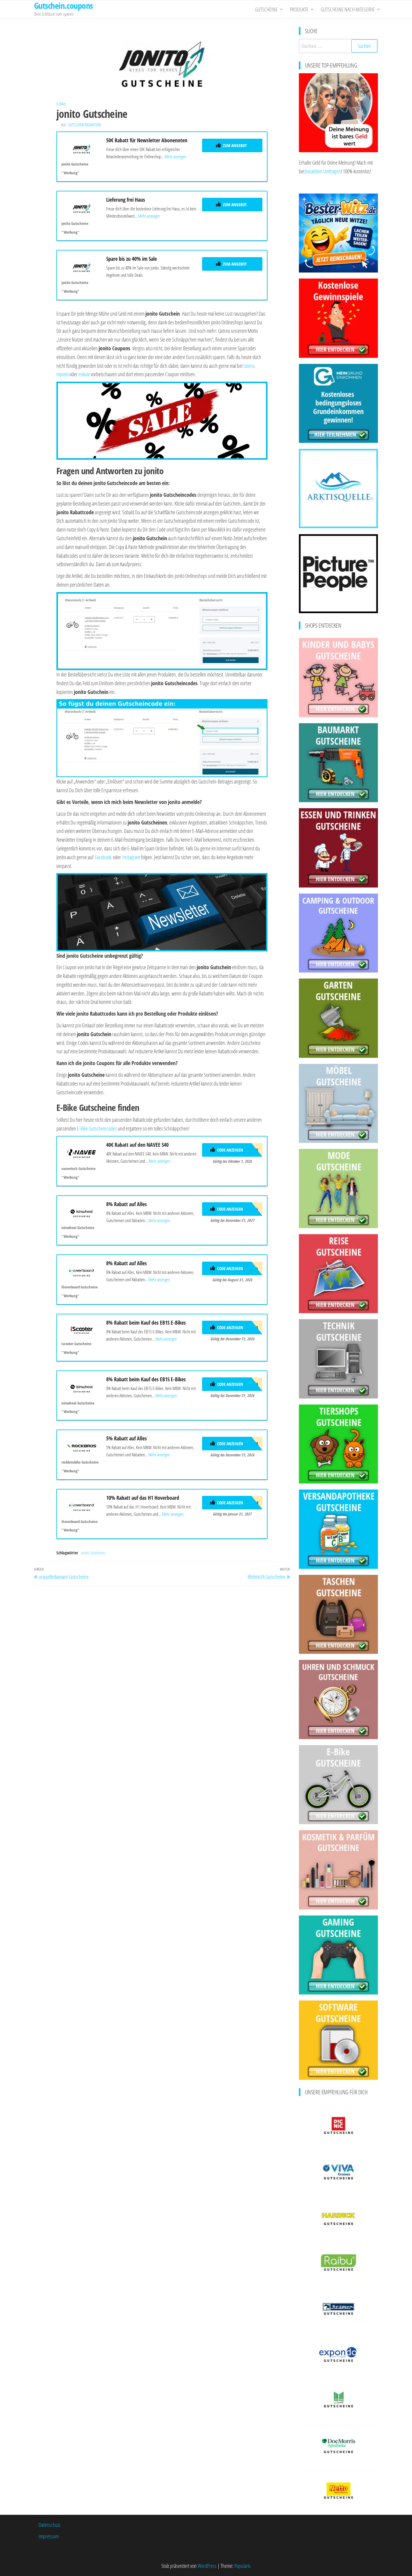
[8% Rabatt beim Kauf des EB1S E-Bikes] (82, 1329)
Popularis (242, 2566)
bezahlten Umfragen (323, 171)
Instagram (131, 857)
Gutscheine (266, 9)
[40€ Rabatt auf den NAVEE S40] (82, 1152)
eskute (84, 374)
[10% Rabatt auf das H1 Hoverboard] (82, 1505)
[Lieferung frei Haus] (82, 207)
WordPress (207, 2566)
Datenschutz (49, 2525)
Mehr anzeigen (175, 156)
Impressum (49, 2536)
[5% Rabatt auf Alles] (82, 1446)
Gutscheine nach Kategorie (348, 9)
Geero (249, 366)
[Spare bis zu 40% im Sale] (82, 266)
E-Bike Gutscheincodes (97, 1128)
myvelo (62, 374)
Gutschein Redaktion (84, 125)
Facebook (103, 857)
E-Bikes (61, 104)
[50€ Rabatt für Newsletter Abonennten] (82, 148)
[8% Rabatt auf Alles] (82, 1212)
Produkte (299, 9)
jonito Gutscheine (93, 1553)
